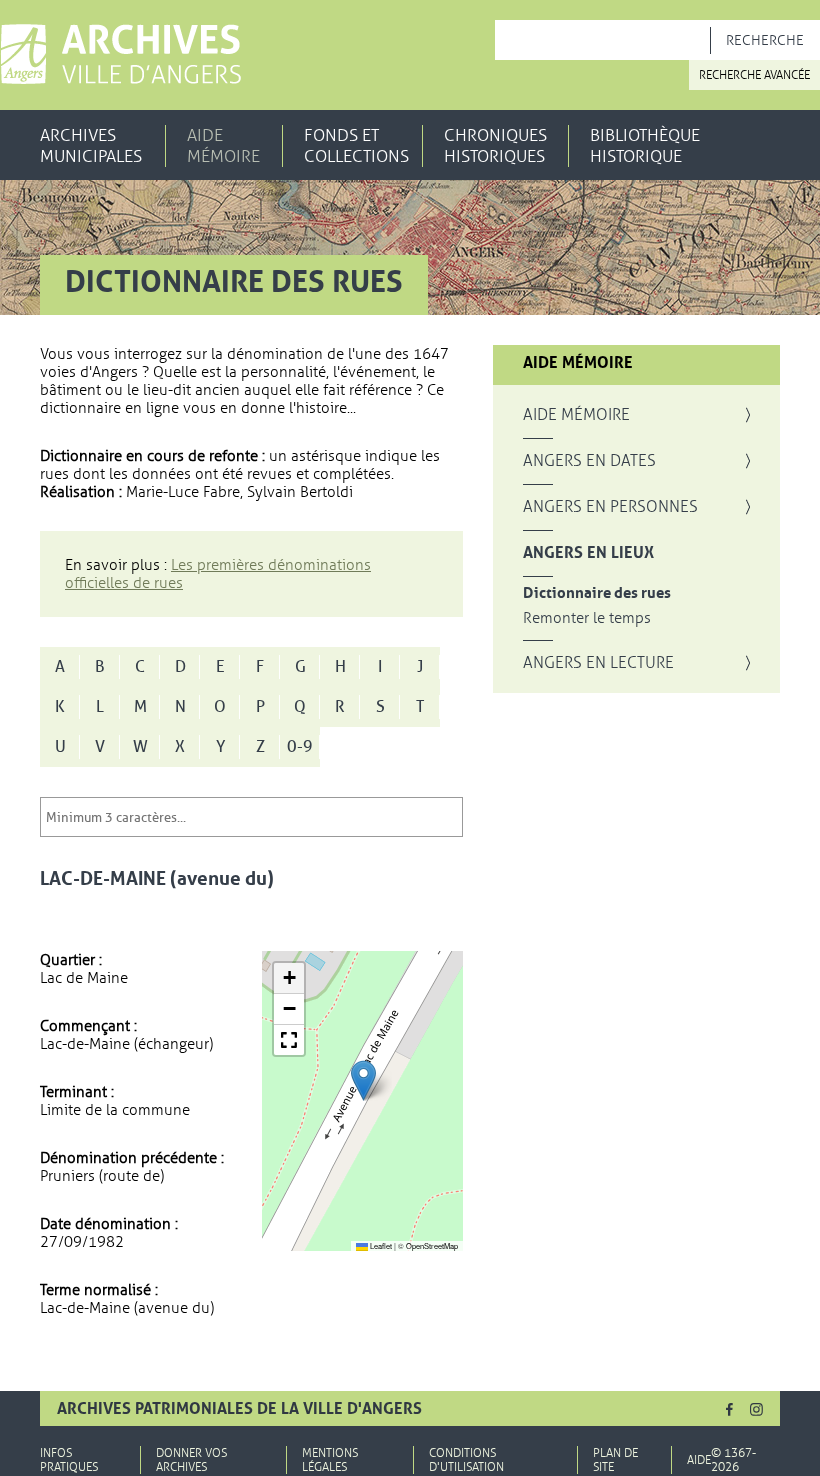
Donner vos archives (191, 1460)
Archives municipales (91, 146)
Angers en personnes (610, 507)
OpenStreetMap (432, 1245)
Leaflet (380, 1245)
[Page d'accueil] (120, 54)
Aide (699, 1460)
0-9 (300, 747)
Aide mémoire (223, 146)
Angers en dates (589, 461)
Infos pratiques (69, 1460)
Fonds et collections (356, 146)
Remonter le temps (587, 618)
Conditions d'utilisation (466, 1460)
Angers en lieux (588, 553)
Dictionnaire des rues (597, 593)
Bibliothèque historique (645, 146)
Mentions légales (330, 1460)
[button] (363, 1080)
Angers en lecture (598, 663)
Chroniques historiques (495, 146)
